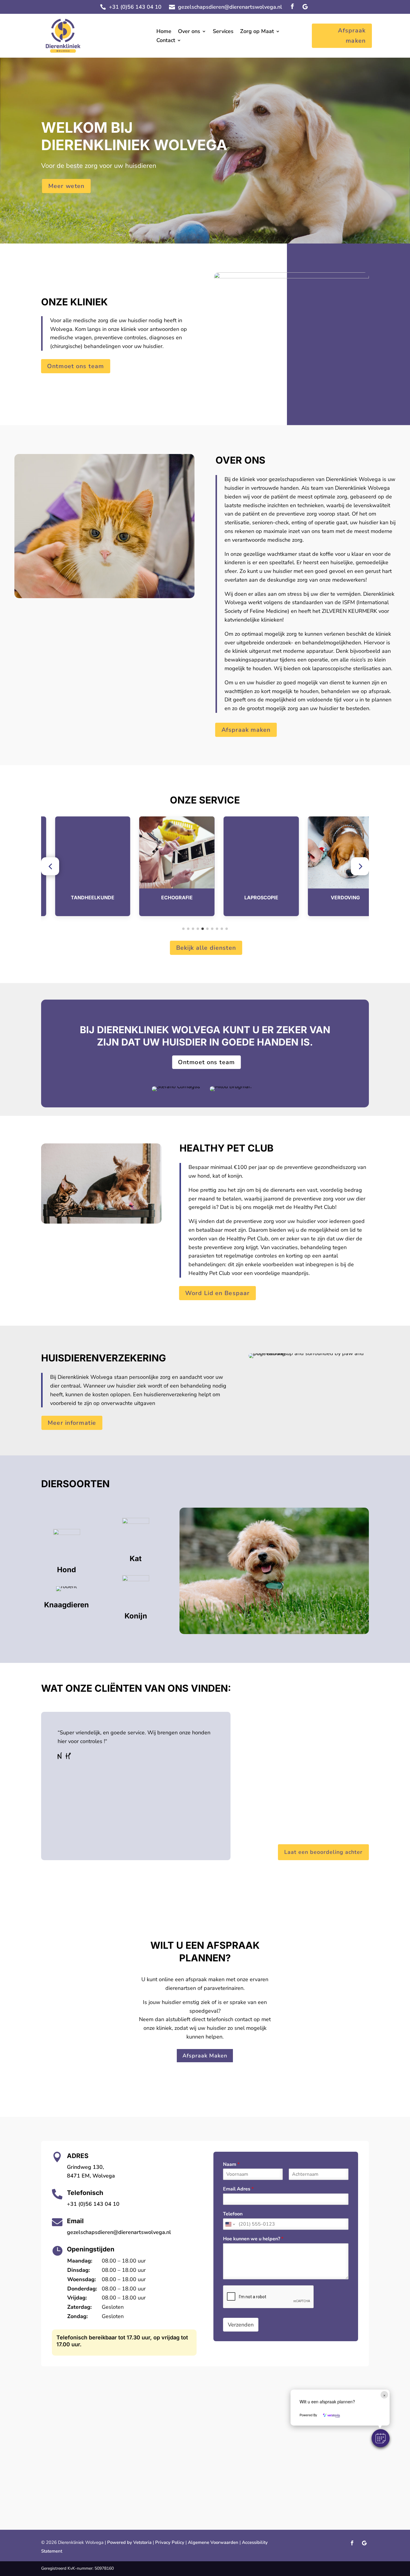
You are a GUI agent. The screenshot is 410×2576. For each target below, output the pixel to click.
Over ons (189, 32)
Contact (166, 41)
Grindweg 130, (85, 2167)
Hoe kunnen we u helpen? (253, 2239)
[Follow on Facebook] (292, 7)
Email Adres (238, 2189)
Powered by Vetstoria (129, 2542)
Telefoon (233, 2214)
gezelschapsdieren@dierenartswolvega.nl (230, 7)
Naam (231, 2164)
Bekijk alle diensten (206, 948)
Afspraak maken (352, 36)
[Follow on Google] (305, 7)
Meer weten (66, 186)
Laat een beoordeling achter (323, 1852)
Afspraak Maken (205, 2056)
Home (164, 32)
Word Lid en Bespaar (217, 1293)
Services (223, 32)
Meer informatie (72, 1423)
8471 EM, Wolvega (91, 2176)
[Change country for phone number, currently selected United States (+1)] (230, 2224)
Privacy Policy (170, 2542)
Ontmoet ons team (75, 366)
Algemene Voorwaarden (213, 2542)
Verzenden (241, 2325)
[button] (50, 866)
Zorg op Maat (257, 32)
